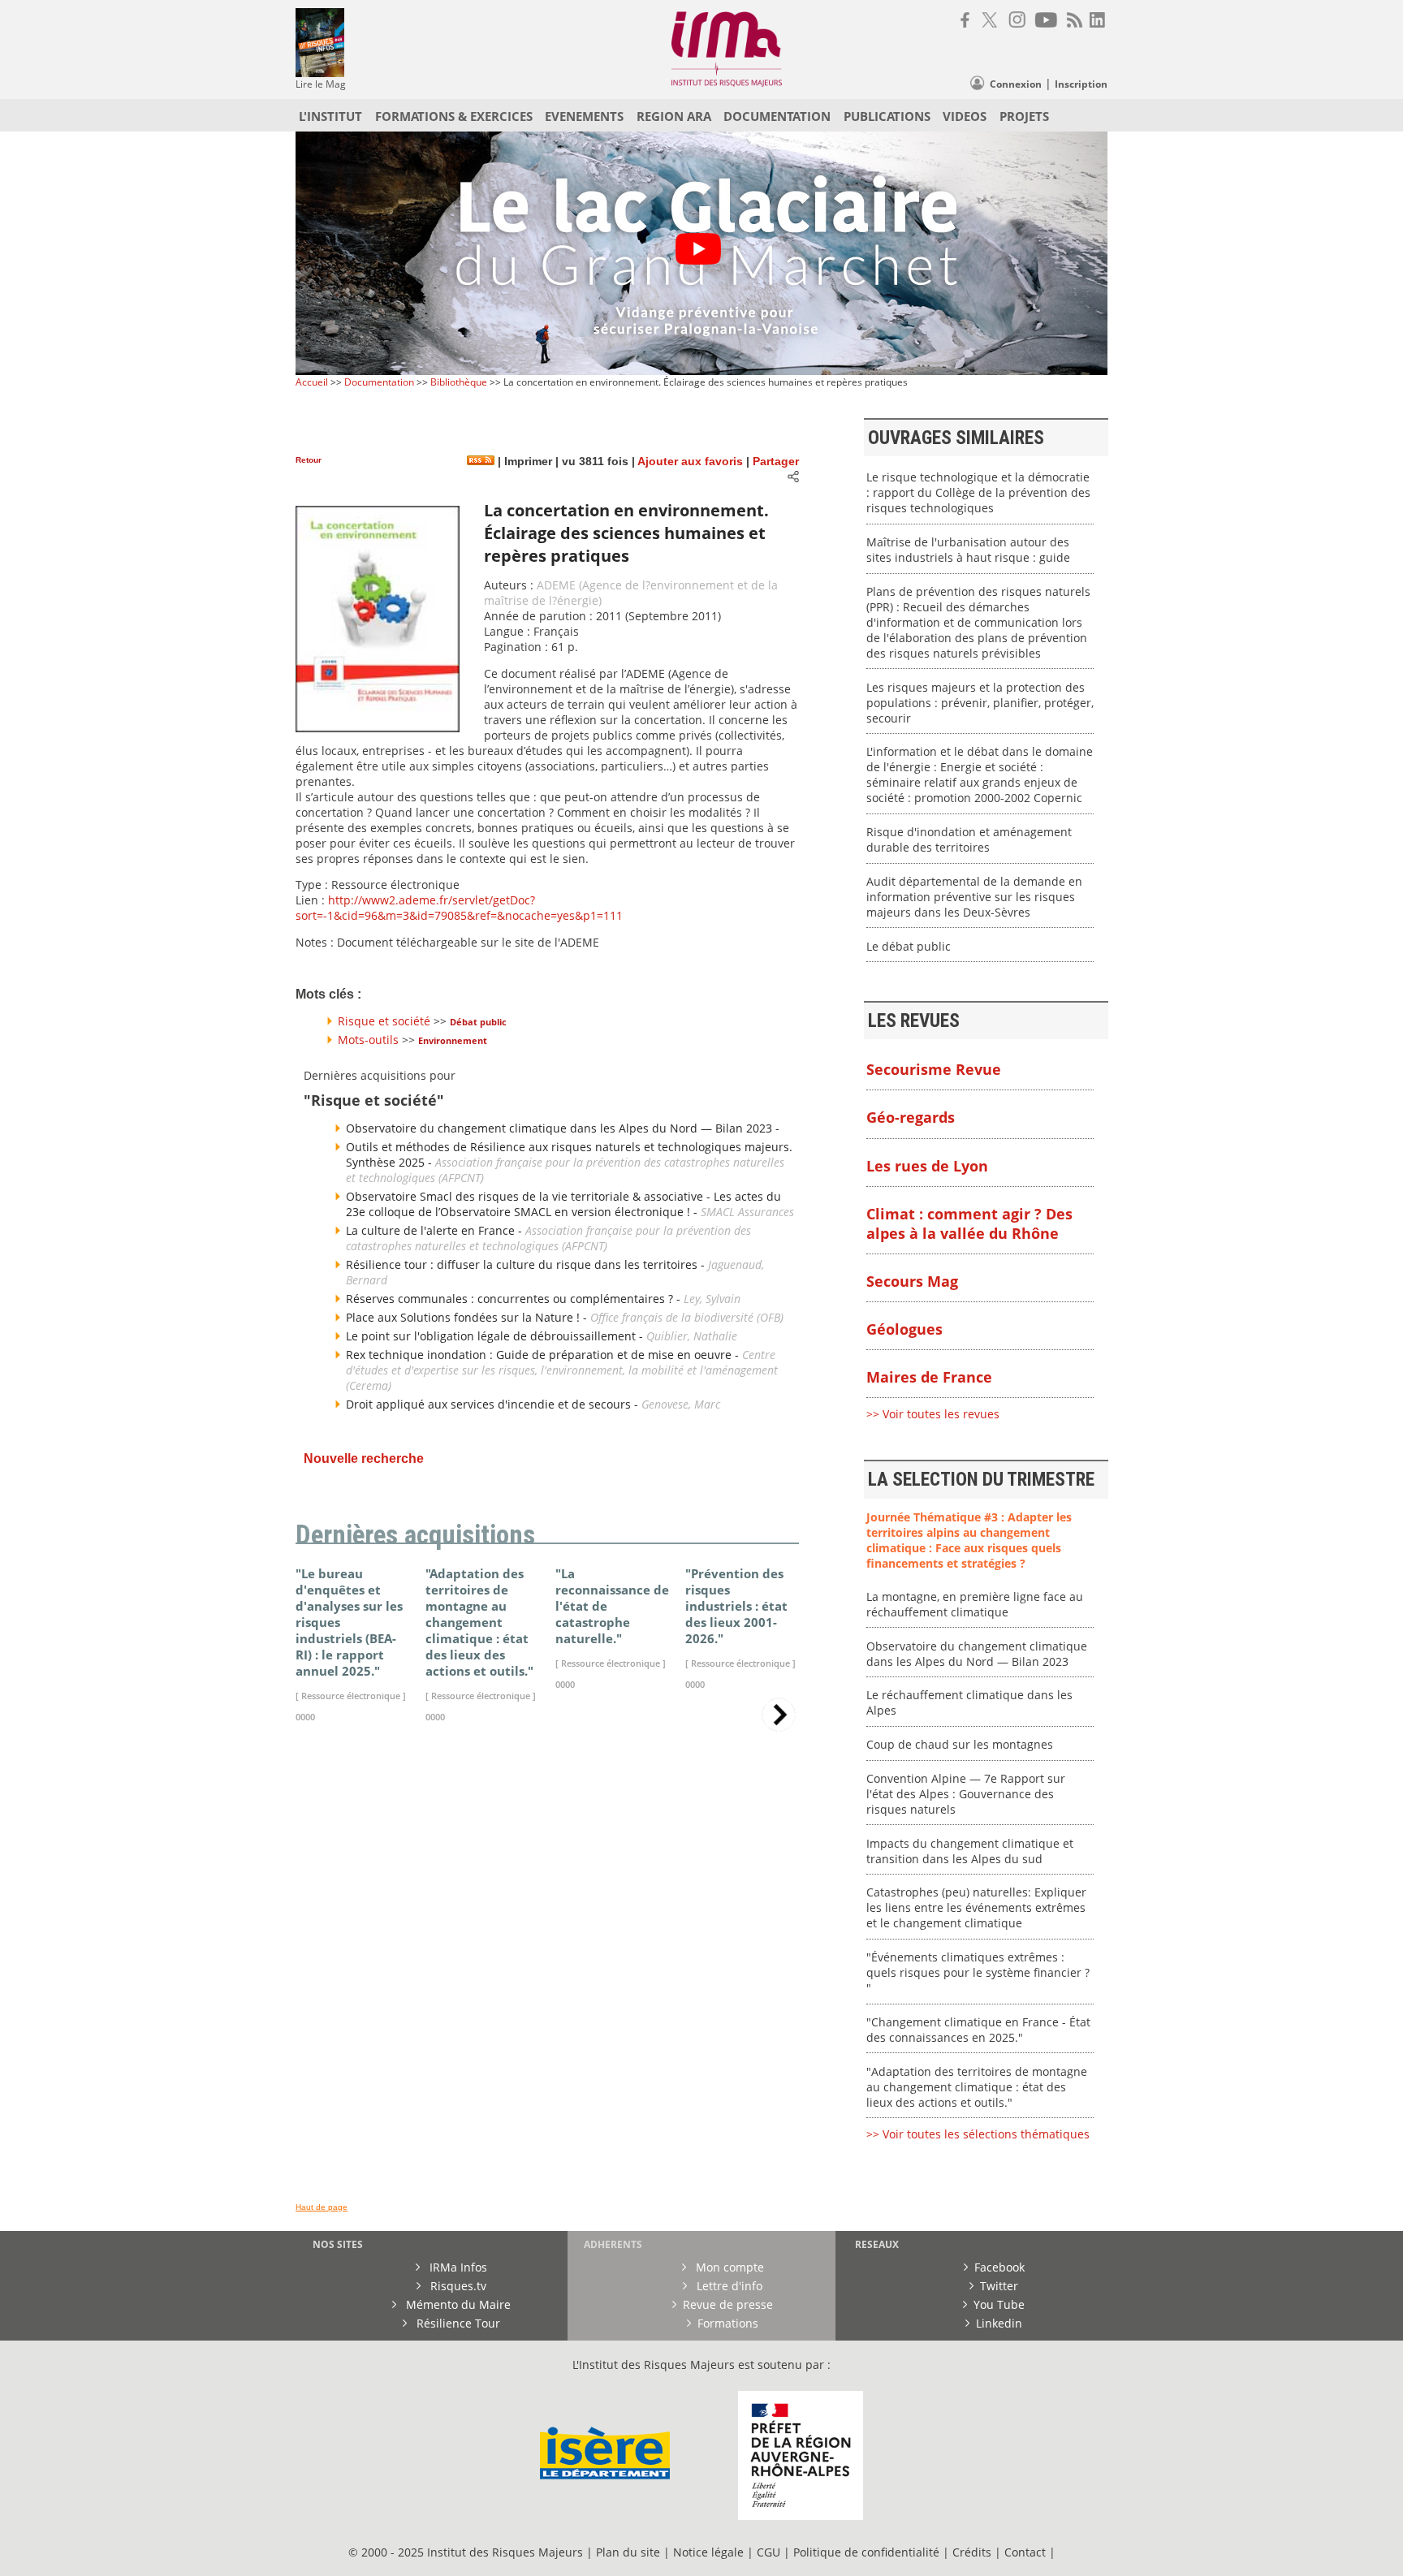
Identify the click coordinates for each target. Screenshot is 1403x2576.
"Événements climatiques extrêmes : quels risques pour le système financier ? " (978, 1972)
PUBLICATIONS (887, 116)
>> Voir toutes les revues (933, 1414)
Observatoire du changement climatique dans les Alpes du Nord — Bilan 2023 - (563, 1128)
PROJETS (1024, 116)
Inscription (1081, 84)
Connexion (1016, 84)
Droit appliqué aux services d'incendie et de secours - (494, 1404)
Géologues (904, 1329)
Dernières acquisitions (415, 1535)
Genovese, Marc (681, 1404)
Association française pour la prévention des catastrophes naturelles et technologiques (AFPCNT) (548, 1238)
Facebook (999, 2267)
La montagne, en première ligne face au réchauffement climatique (975, 1604)
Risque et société (384, 1021)
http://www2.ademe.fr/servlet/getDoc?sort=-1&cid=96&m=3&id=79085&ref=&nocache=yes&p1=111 (459, 908)
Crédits (972, 2552)
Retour (309, 460)
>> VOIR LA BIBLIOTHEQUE (367, 1926)
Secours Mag (912, 1281)
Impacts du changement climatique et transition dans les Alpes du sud (970, 1851)
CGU (768, 2552)
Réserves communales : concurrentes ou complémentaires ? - (515, 1299)
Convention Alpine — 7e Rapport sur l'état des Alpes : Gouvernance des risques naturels (966, 1794)
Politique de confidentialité (866, 2552)
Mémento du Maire (457, 2304)
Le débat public (909, 946)
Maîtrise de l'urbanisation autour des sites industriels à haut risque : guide (968, 550)
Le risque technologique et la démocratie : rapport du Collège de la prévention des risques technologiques (978, 492)
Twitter (999, 2286)
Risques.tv (457, 2286)
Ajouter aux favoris (690, 462)
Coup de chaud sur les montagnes (960, 1744)
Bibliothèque (459, 382)
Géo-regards (911, 1117)
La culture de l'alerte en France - (436, 1230)
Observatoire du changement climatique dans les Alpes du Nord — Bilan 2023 (977, 1654)
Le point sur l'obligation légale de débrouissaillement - (496, 1336)
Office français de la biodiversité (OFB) (687, 1317)
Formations (728, 2323)
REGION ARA (674, 116)
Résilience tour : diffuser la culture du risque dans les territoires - (527, 1264)
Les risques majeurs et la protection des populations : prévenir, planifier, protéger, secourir (980, 703)
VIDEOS (965, 116)
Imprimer (527, 462)
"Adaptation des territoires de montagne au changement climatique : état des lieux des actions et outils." (977, 2087)
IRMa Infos (457, 2267)
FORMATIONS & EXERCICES (454, 116)
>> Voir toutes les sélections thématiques (978, 2134)
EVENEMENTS (584, 116)
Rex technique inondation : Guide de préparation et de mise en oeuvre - (544, 1355)
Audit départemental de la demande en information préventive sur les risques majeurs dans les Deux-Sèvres (974, 897)
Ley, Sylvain (712, 1299)
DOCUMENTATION (777, 116)
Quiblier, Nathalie (692, 1336)
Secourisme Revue (934, 1069)
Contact (1027, 2552)
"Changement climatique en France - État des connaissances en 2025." (978, 2030)
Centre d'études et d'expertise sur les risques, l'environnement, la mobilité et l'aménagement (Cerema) (562, 1370)
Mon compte (728, 2267)
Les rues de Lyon (927, 1166)
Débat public (478, 1022)
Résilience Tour (457, 2323)
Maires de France (929, 1377)
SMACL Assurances (747, 1212)
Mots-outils (368, 1040)
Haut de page (322, 2207)
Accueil (312, 382)
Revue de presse (728, 2304)
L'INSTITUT (330, 116)
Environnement (453, 1040)
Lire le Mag (321, 84)
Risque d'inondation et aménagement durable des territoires (969, 839)
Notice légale (708, 2552)
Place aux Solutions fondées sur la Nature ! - (468, 1317)
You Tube (999, 2304)
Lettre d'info (728, 2286)
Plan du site (628, 2552)
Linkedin (999, 2323)
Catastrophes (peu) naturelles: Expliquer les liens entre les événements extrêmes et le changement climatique (976, 1907)
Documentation (379, 382)
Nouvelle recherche (364, 1458)
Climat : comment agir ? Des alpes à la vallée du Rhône (969, 1223)
